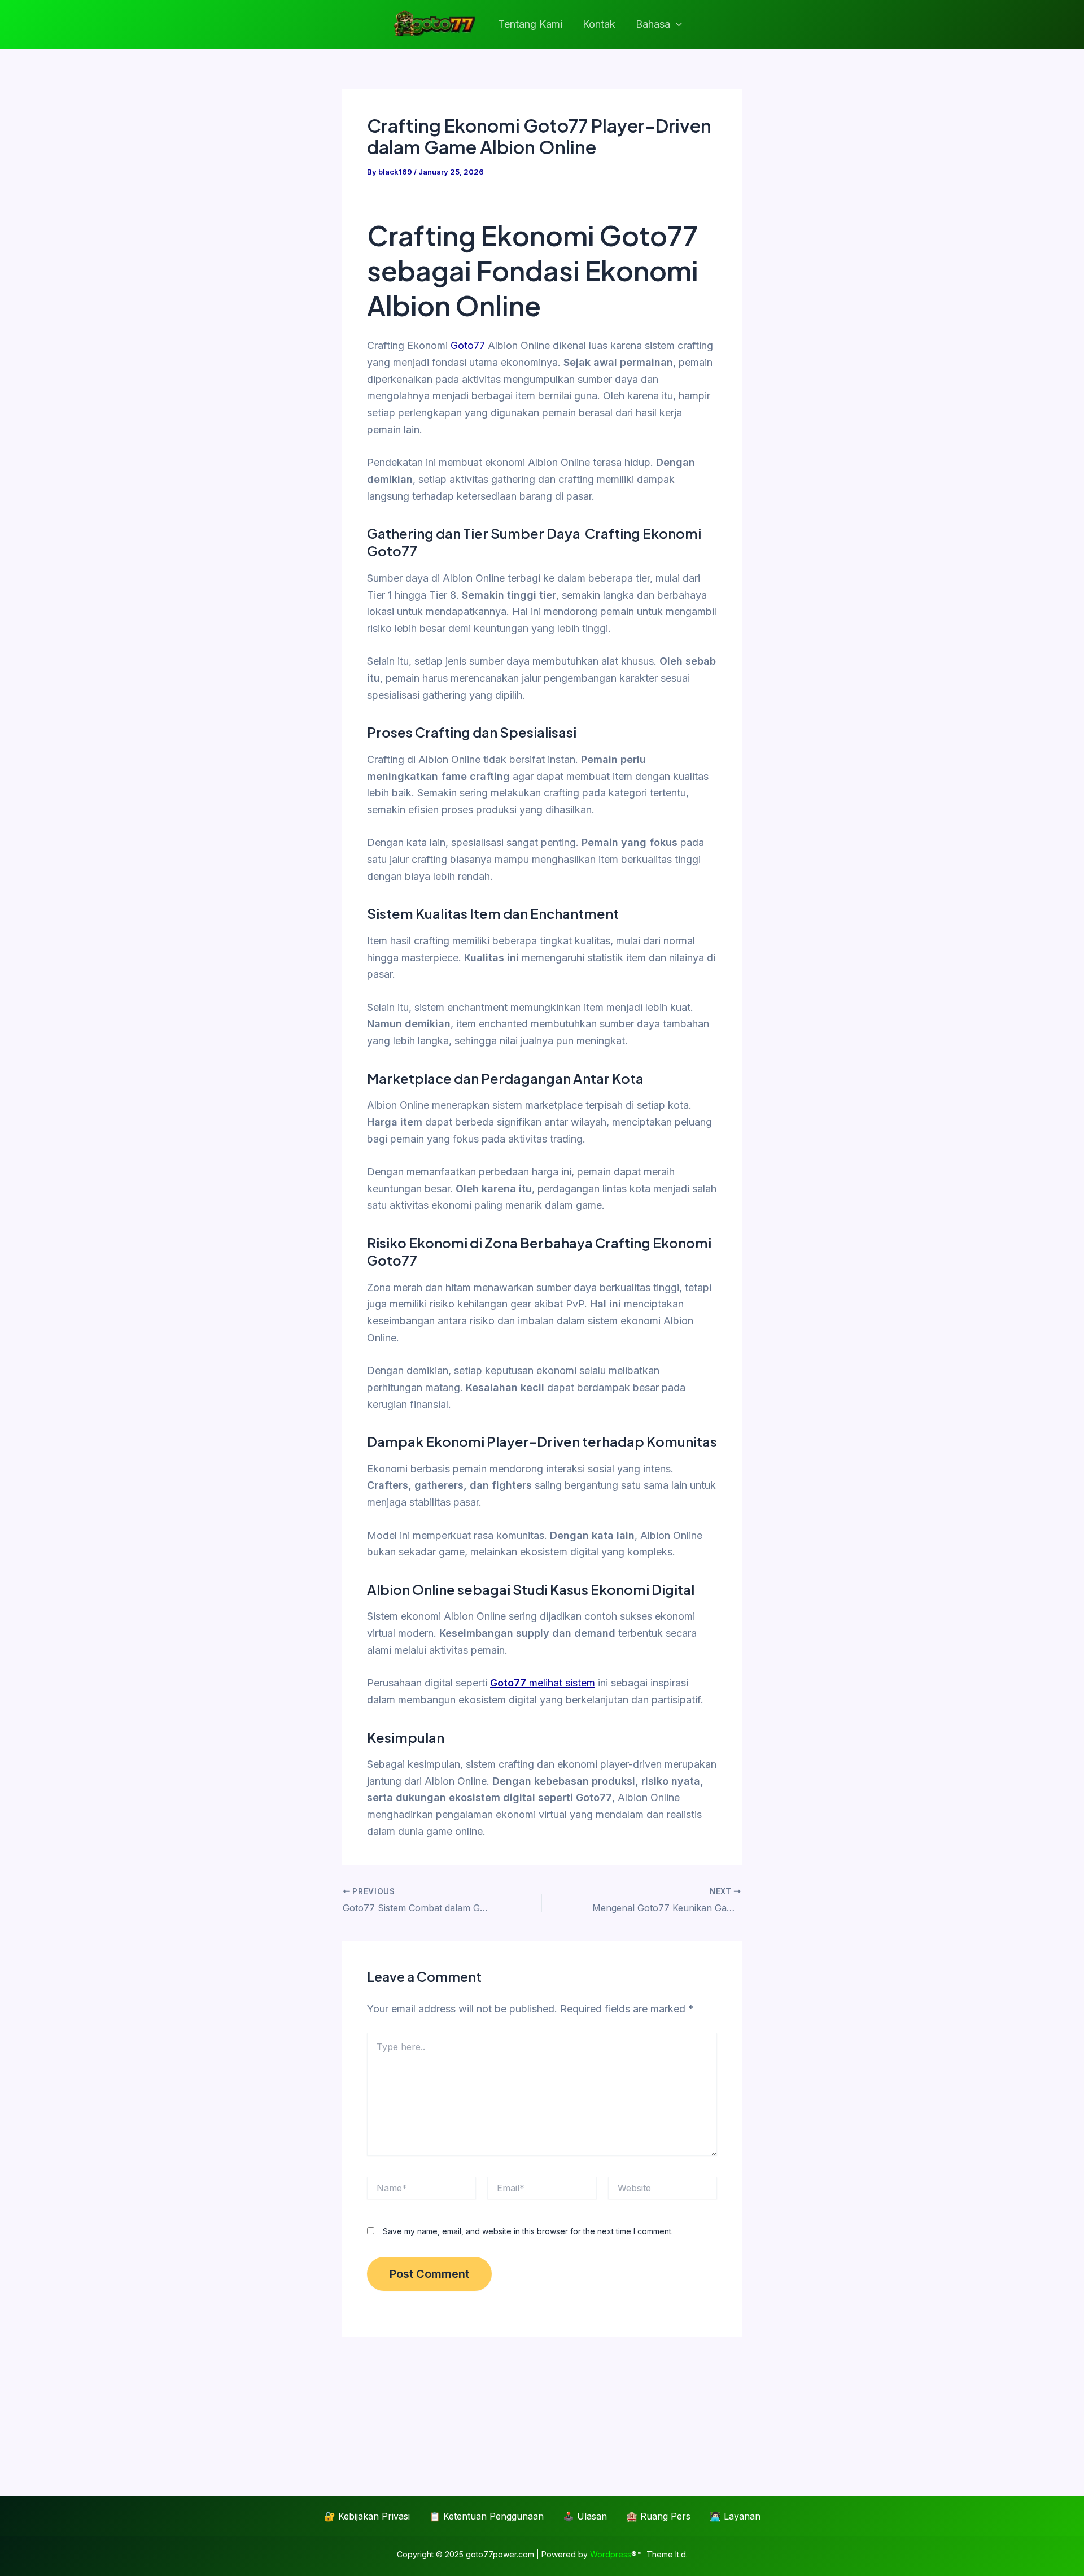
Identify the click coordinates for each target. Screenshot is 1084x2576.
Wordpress (611, 2554)
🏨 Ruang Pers (658, 2516)
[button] (676, 25)
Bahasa (653, 24)
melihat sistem (543, 1683)
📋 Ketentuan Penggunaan (486, 2516)
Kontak (599, 24)
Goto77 (468, 345)
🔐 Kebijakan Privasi (367, 2516)
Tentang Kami (530, 24)
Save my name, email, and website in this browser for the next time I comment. (528, 2231)
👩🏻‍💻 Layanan (735, 2516)
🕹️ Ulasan (585, 2516)
